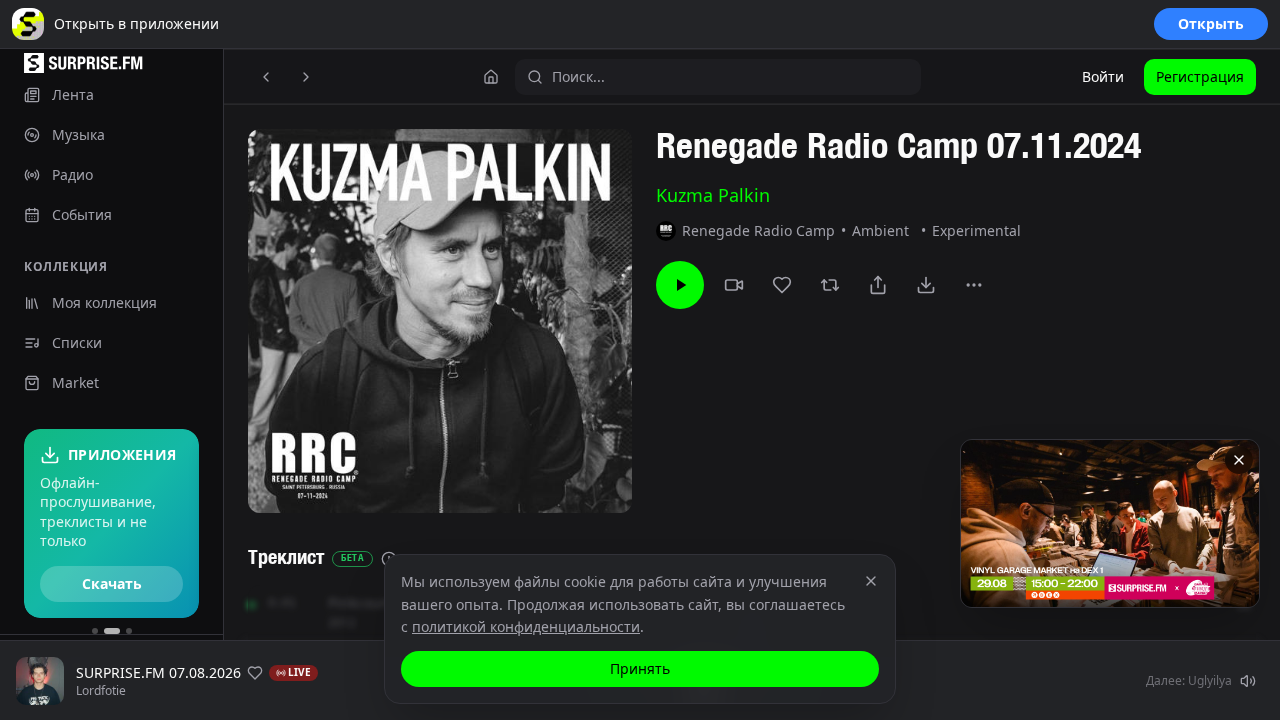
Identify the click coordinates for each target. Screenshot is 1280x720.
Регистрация (1200, 76)
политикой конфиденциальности (526, 626)
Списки (77, 342)
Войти (1103, 76)
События (82, 214)
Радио (72, 174)
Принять (640, 668)
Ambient (880, 230)
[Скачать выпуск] (926, 285)
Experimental (976, 230)
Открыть (1211, 23)
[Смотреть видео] (734, 285)
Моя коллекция (104, 302)
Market (75, 382)
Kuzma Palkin (713, 195)
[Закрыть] (1239, 460)
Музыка (78, 134)
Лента (73, 94)
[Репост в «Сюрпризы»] (830, 285)
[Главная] (491, 77)
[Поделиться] (878, 285)
